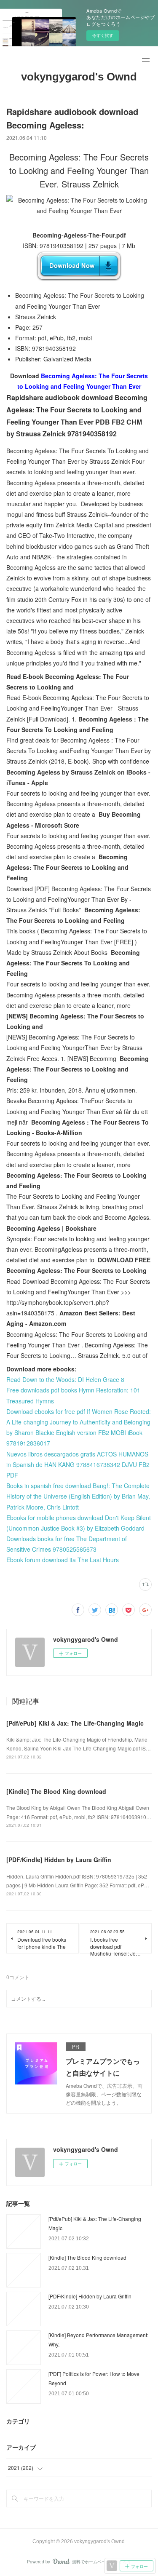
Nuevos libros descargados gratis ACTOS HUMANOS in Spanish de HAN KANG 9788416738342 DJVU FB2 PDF (78, 1464)
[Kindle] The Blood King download (56, 1791)
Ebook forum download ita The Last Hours (63, 1560)
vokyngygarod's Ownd (79, 77)
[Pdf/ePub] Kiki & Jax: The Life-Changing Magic (75, 1723)
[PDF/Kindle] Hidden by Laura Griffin (59, 1860)
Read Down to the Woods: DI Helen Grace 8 (65, 1379)
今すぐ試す (103, 35)
